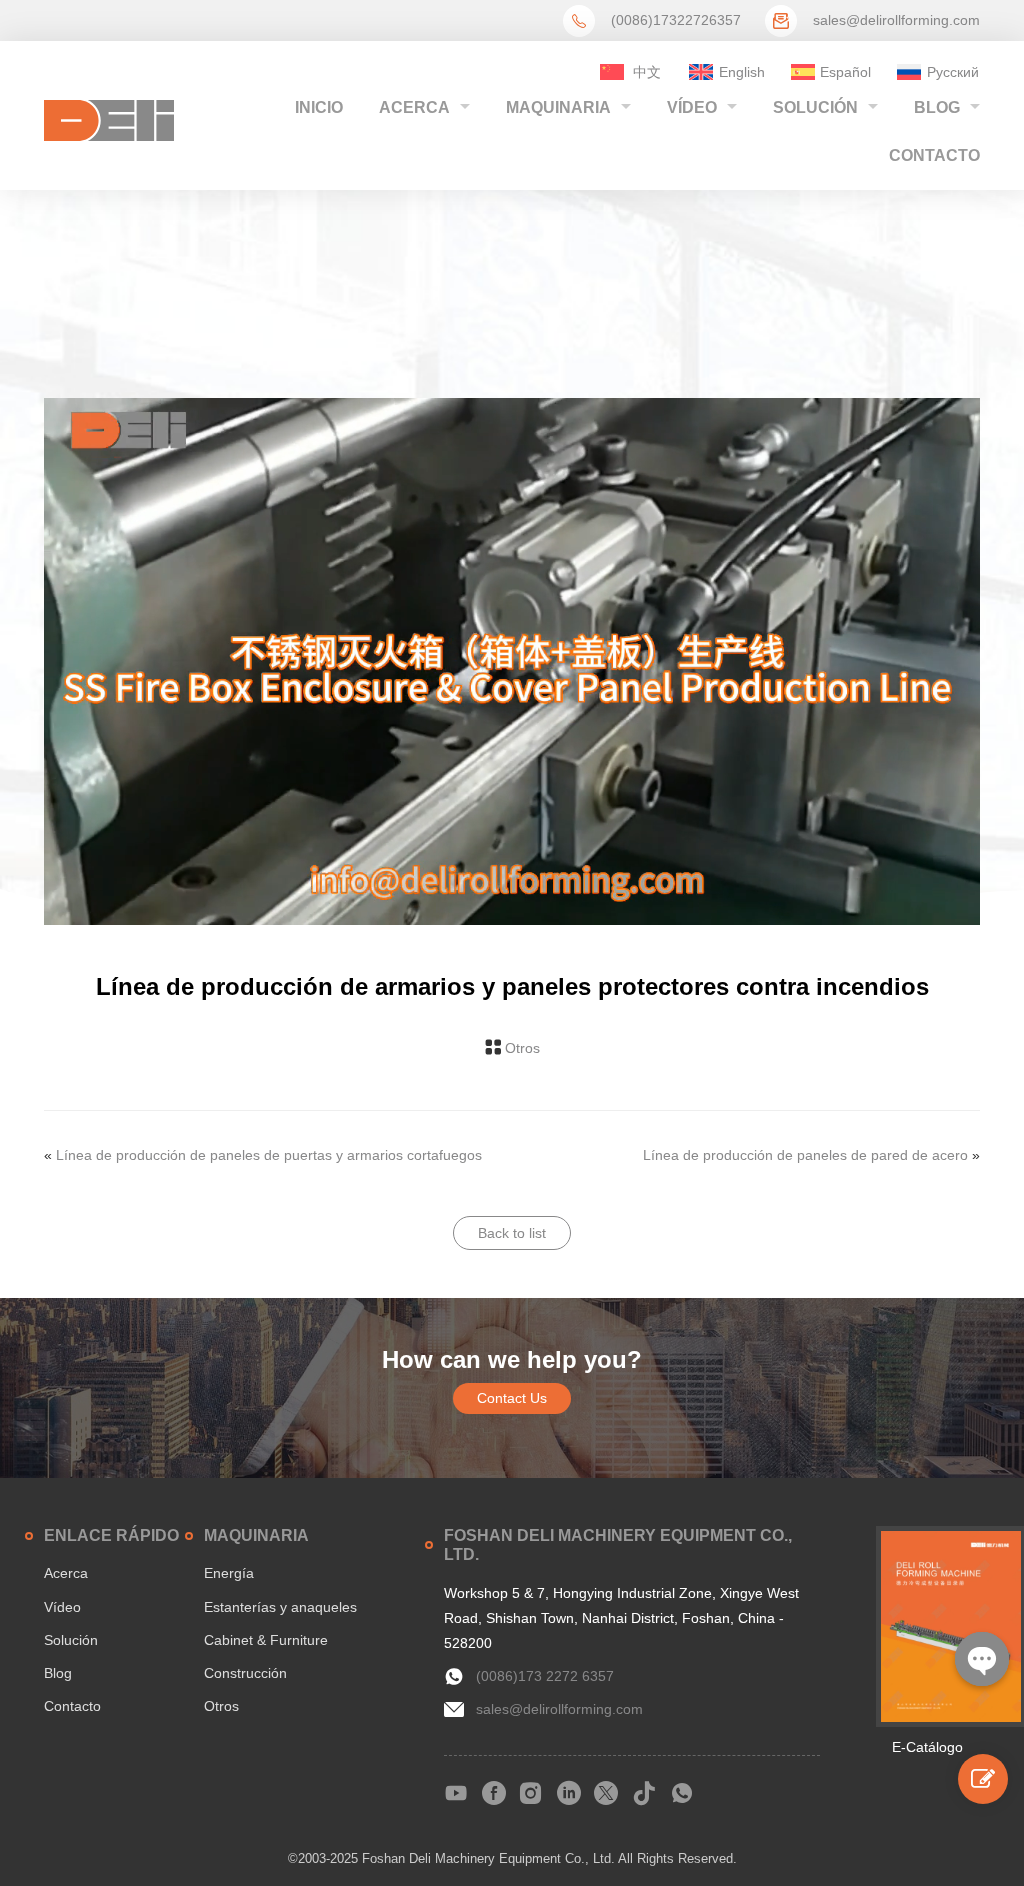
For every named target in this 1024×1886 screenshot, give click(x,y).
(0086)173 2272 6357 (545, 1676)
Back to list (512, 1233)
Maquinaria (558, 107)
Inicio (319, 107)
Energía (229, 1573)
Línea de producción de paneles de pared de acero (805, 1155)
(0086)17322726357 (676, 20)
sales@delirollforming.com (896, 20)
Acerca (414, 107)
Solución (815, 107)
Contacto (934, 155)
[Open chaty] (982, 1659)
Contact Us (512, 1398)
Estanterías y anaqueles (280, 1607)
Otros (522, 1048)
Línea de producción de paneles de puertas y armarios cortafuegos (269, 1155)
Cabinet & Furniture (266, 1640)
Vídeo (692, 107)
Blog (937, 107)
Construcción (245, 1673)
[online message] (983, 1779)
